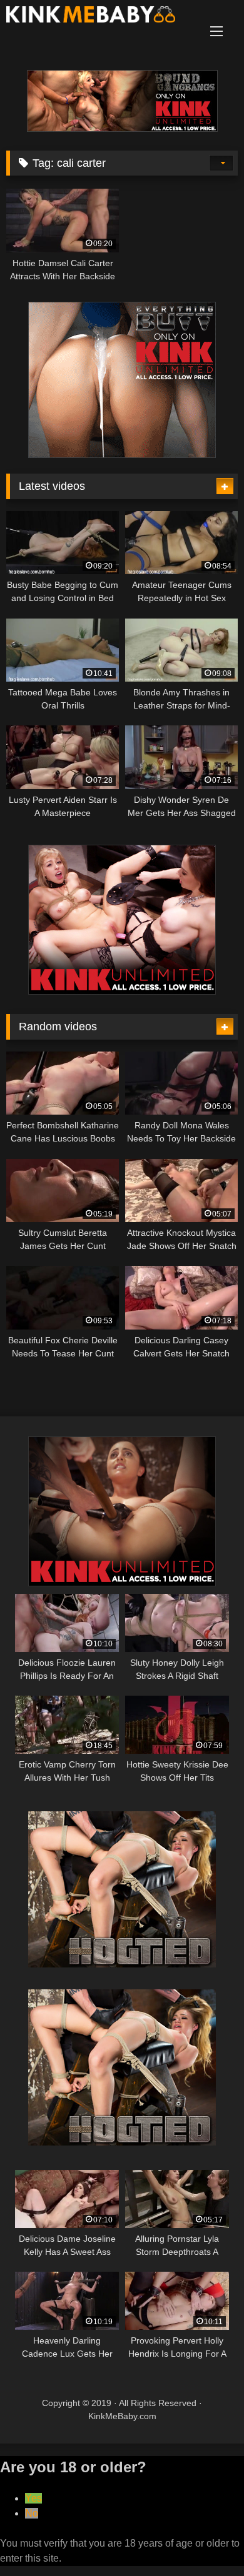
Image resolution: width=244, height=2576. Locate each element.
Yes (33, 2498)
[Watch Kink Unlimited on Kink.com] (122, 128)
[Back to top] (205, 2539)
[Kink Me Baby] (100, 17)
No (32, 2513)
